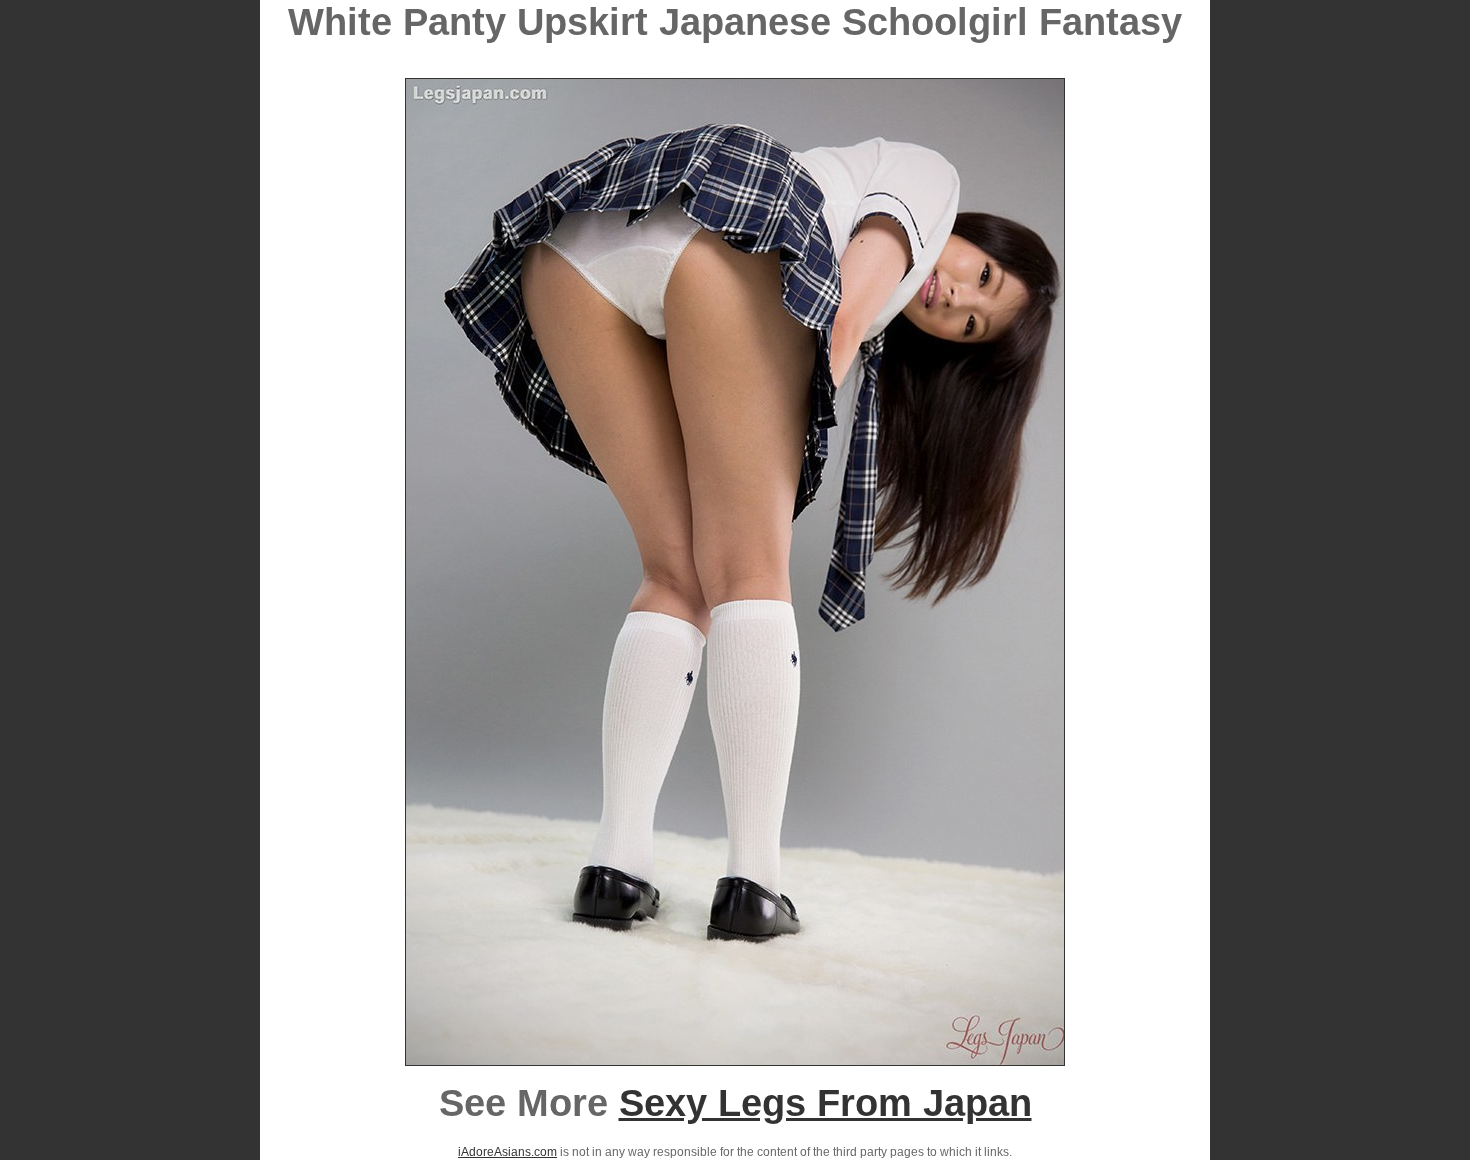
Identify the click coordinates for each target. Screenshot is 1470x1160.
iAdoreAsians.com (507, 1152)
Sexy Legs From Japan (825, 1103)
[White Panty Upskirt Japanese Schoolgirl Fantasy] (735, 1060)
